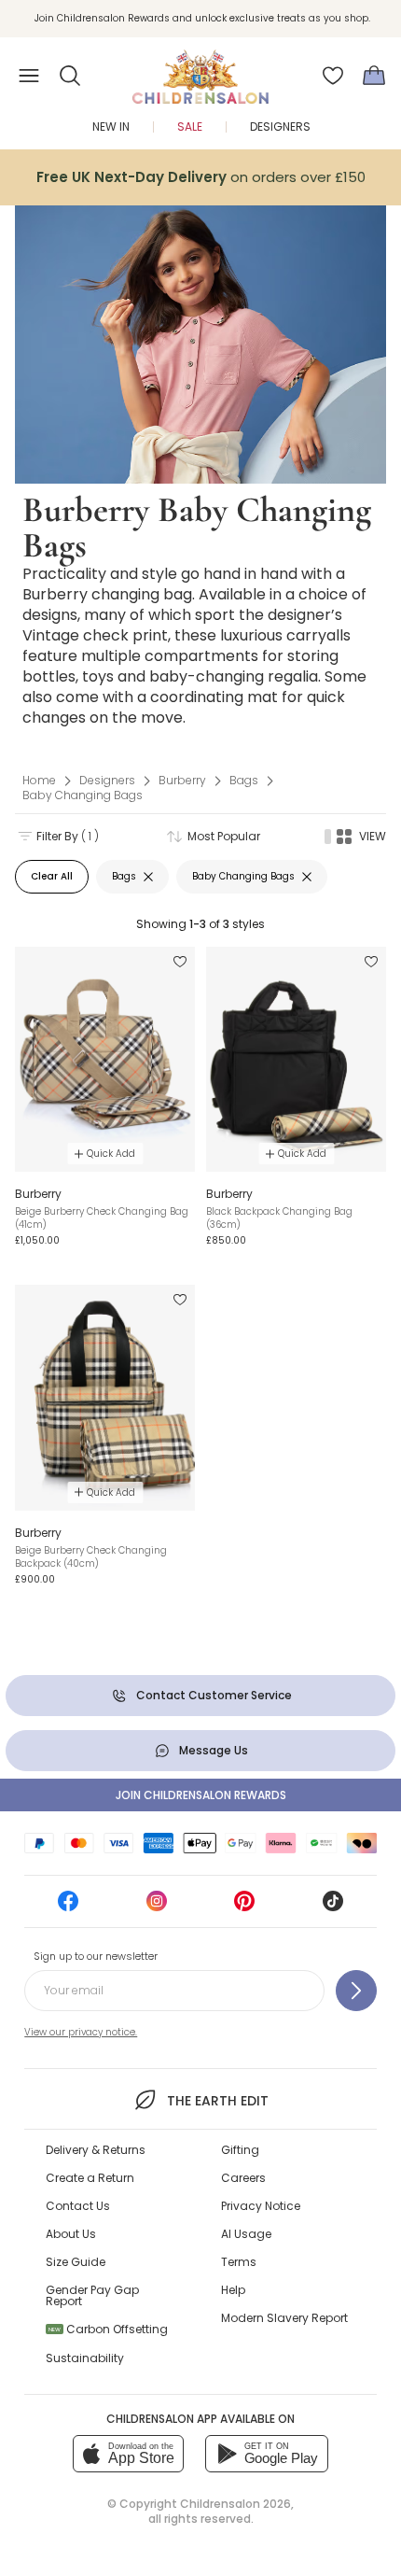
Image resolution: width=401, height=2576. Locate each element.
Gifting (240, 2150)
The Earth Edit (217, 2101)
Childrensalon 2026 (235, 2504)
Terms (239, 2262)
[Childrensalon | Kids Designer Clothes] (200, 70)
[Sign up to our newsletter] (356, 1991)
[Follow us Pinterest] (244, 1907)
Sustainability (85, 2358)
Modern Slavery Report (284, 2318)
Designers (280, 127)
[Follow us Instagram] (157, 1907)
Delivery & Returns (96, 2150)
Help (233, 2290)
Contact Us (78, 2206)
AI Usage (246, 2234)
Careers (243, 2178)
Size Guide (76, 2262)
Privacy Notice (261, 2206)
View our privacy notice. (81, 2032)
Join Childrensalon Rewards (201, 1795)
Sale (190, 127)
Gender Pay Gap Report (92, 2295)
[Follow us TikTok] (333, 1907)
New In (111, 127)
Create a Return (90, 2178)
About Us (71, 2234)
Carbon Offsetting (108, 2329)
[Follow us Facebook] (68, 1907)
